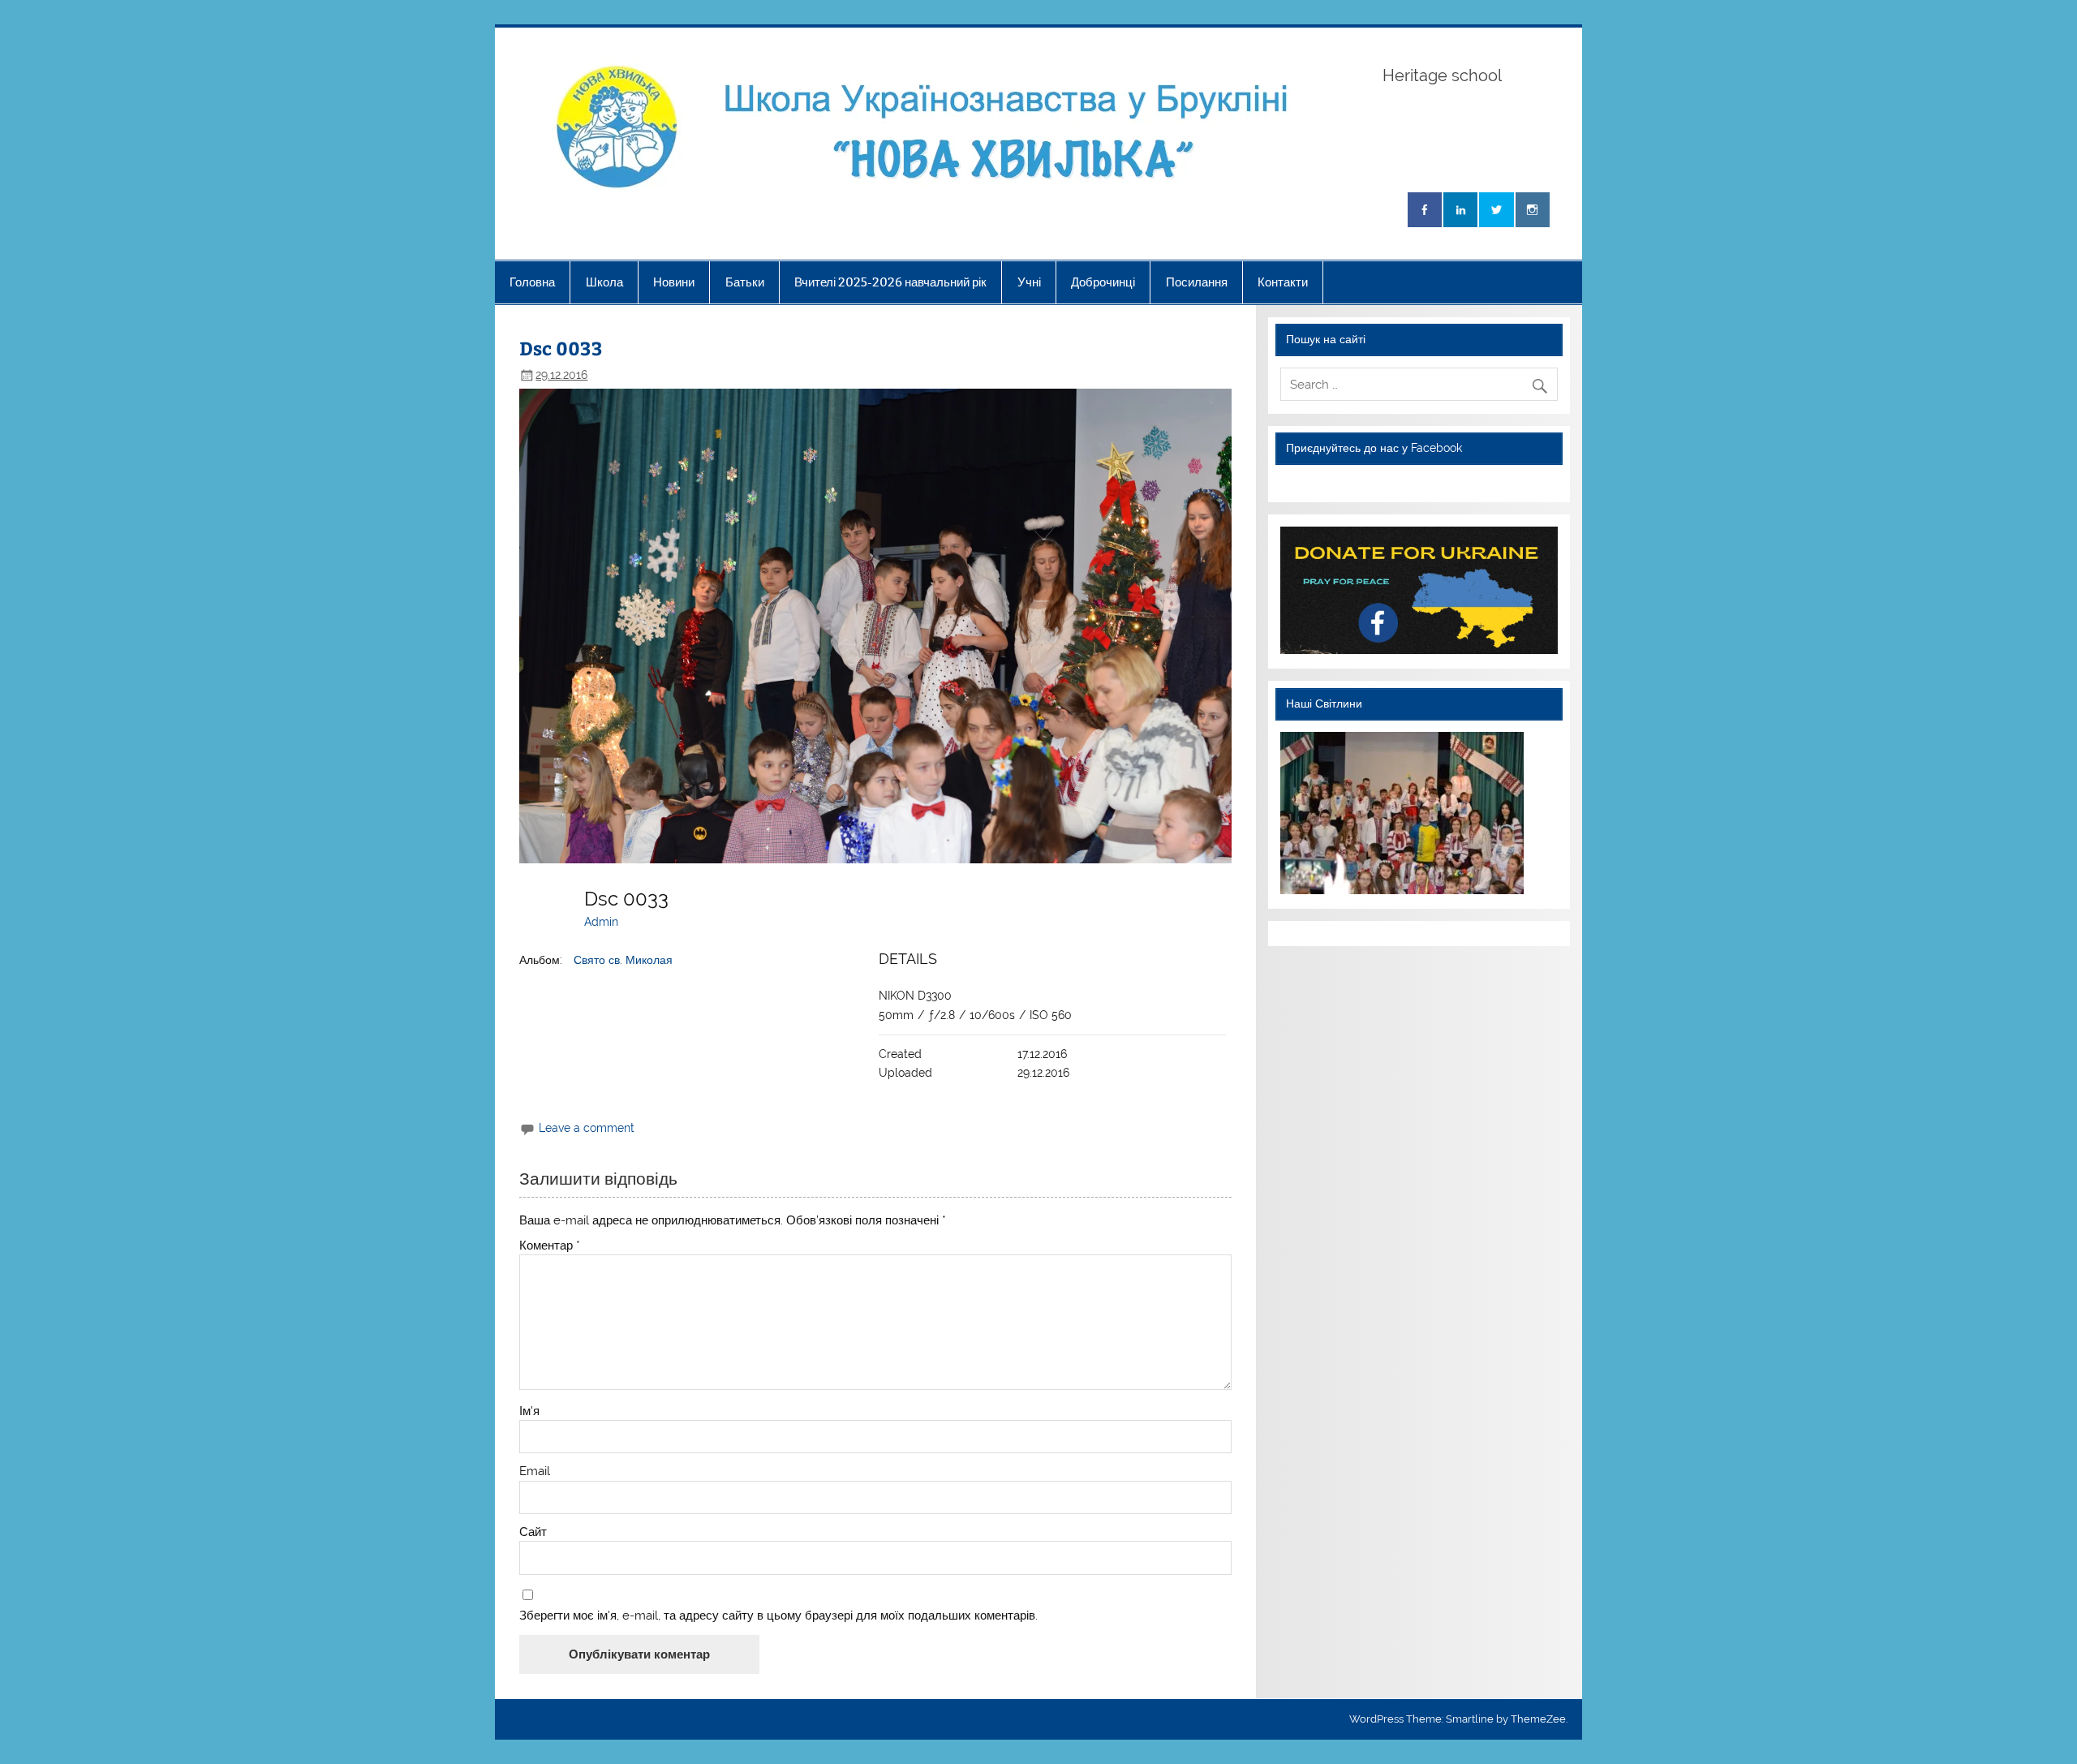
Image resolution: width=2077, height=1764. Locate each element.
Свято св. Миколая (623, 960)
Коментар (550, 1246)
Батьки (745, 282)
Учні (1029, 282)
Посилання (1197, 282)
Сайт (533, 1532)
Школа (604, 282)
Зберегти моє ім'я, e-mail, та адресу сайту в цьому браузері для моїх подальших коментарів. (778, 1616)
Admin (601, 922)
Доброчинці (1103, 282)
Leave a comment (587, 1128)
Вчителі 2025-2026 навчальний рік (890, 282)
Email (535, 1471)
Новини (674, 282)
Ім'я (529, 1411)
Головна (532, 282)
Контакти (1283, 282)
